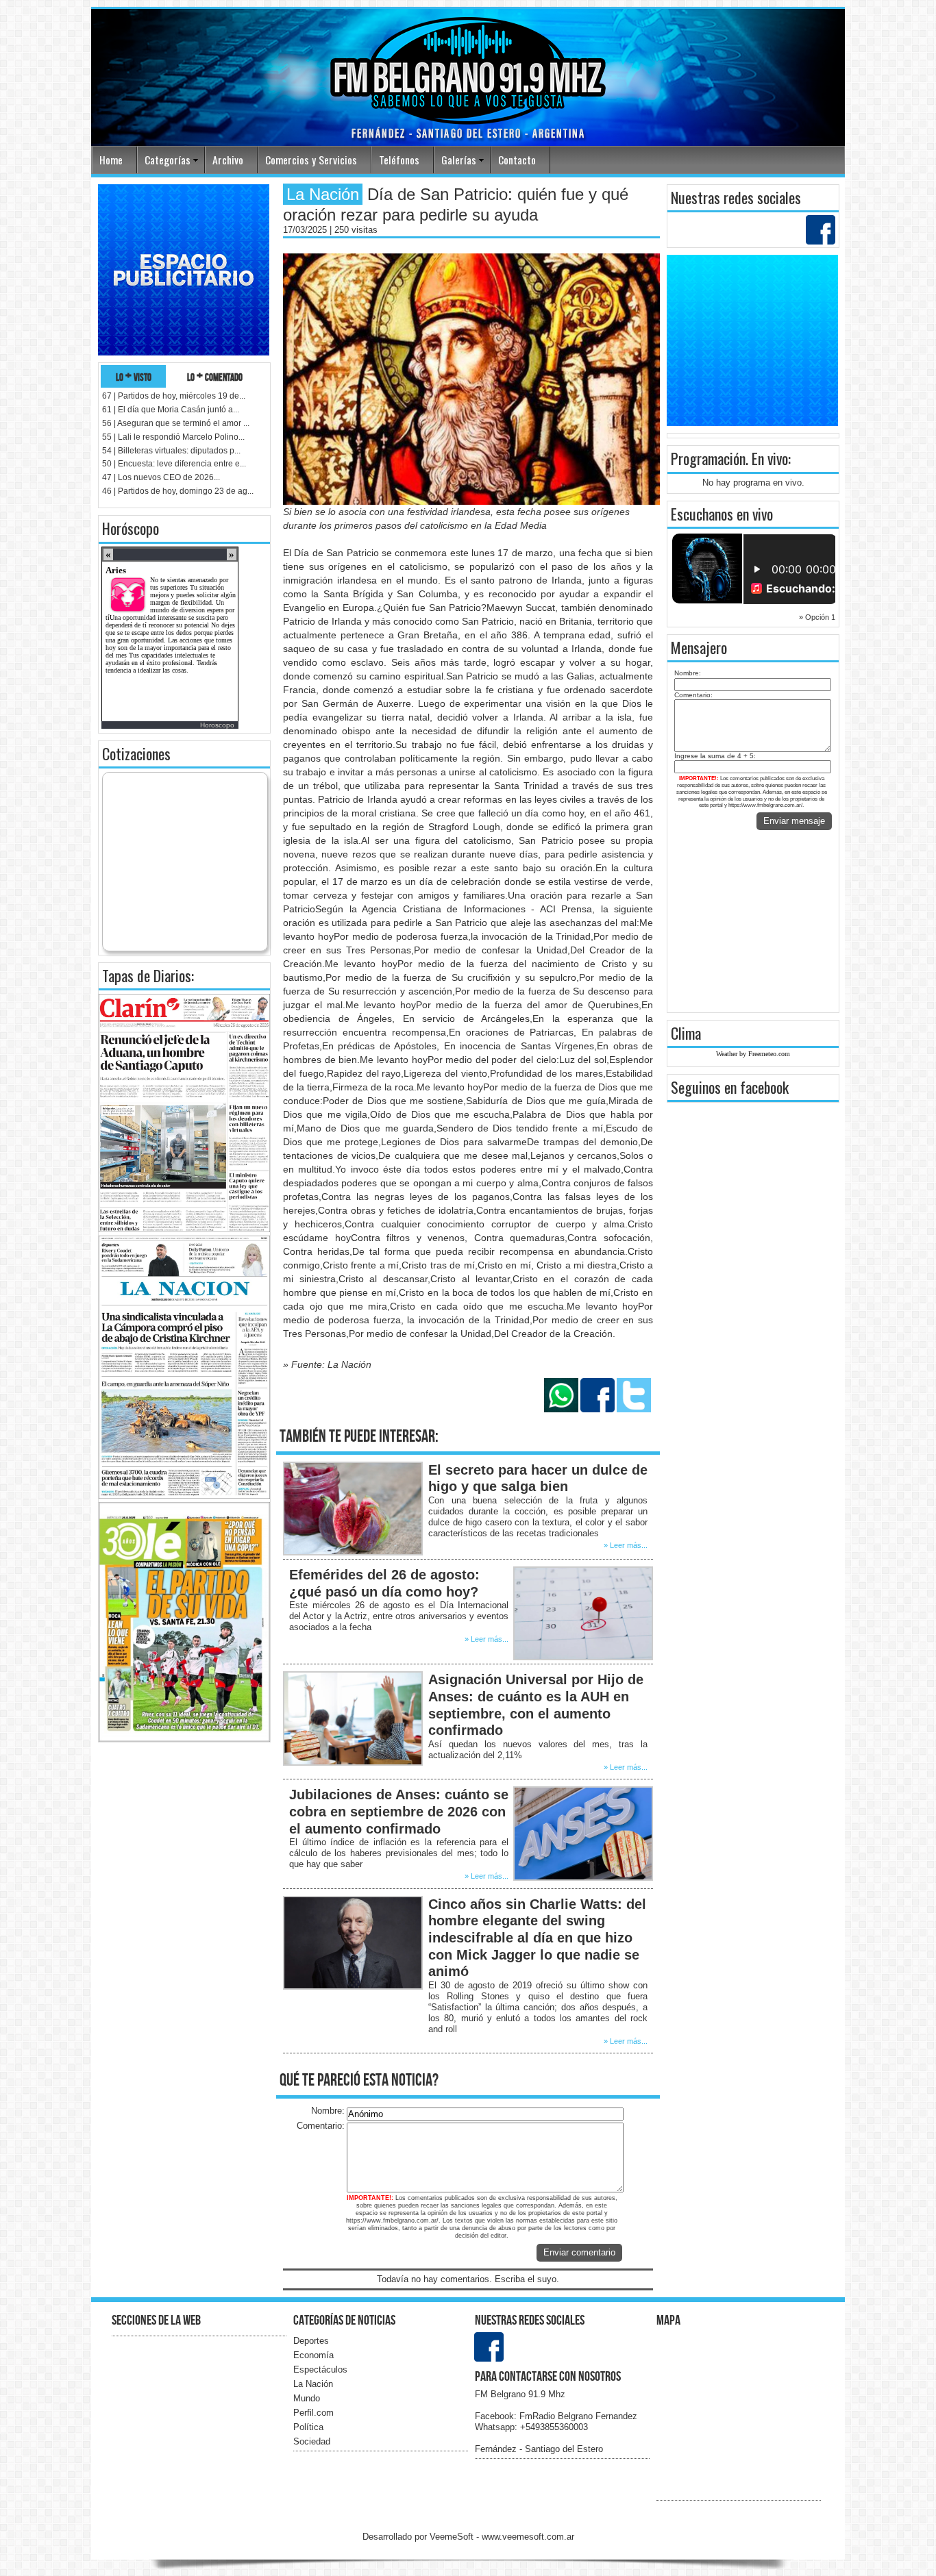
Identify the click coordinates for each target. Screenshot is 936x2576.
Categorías (168, 160)
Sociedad (312, 2441)
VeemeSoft (453, 2537)
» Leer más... (626, 1545)
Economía (313, 2355)
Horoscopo (217, 725)
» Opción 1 (817, 617)
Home (111, 160)
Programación (708, 458)
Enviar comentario (579, 2252)
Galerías (459, 160)
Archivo (228, 160)
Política (308, 2427)
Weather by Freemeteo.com (753, 1054)
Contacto (517, 160)
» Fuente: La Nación (327, 1364)
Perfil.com (313, 2413)
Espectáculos (320, 2369)
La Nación (313, 2384)
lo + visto (134, 376)
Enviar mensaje (794, 821)
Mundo (307, 2398)
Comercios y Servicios (311, 160)
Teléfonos (399, 160)
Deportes (311, 2341)
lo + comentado (215, 376)
